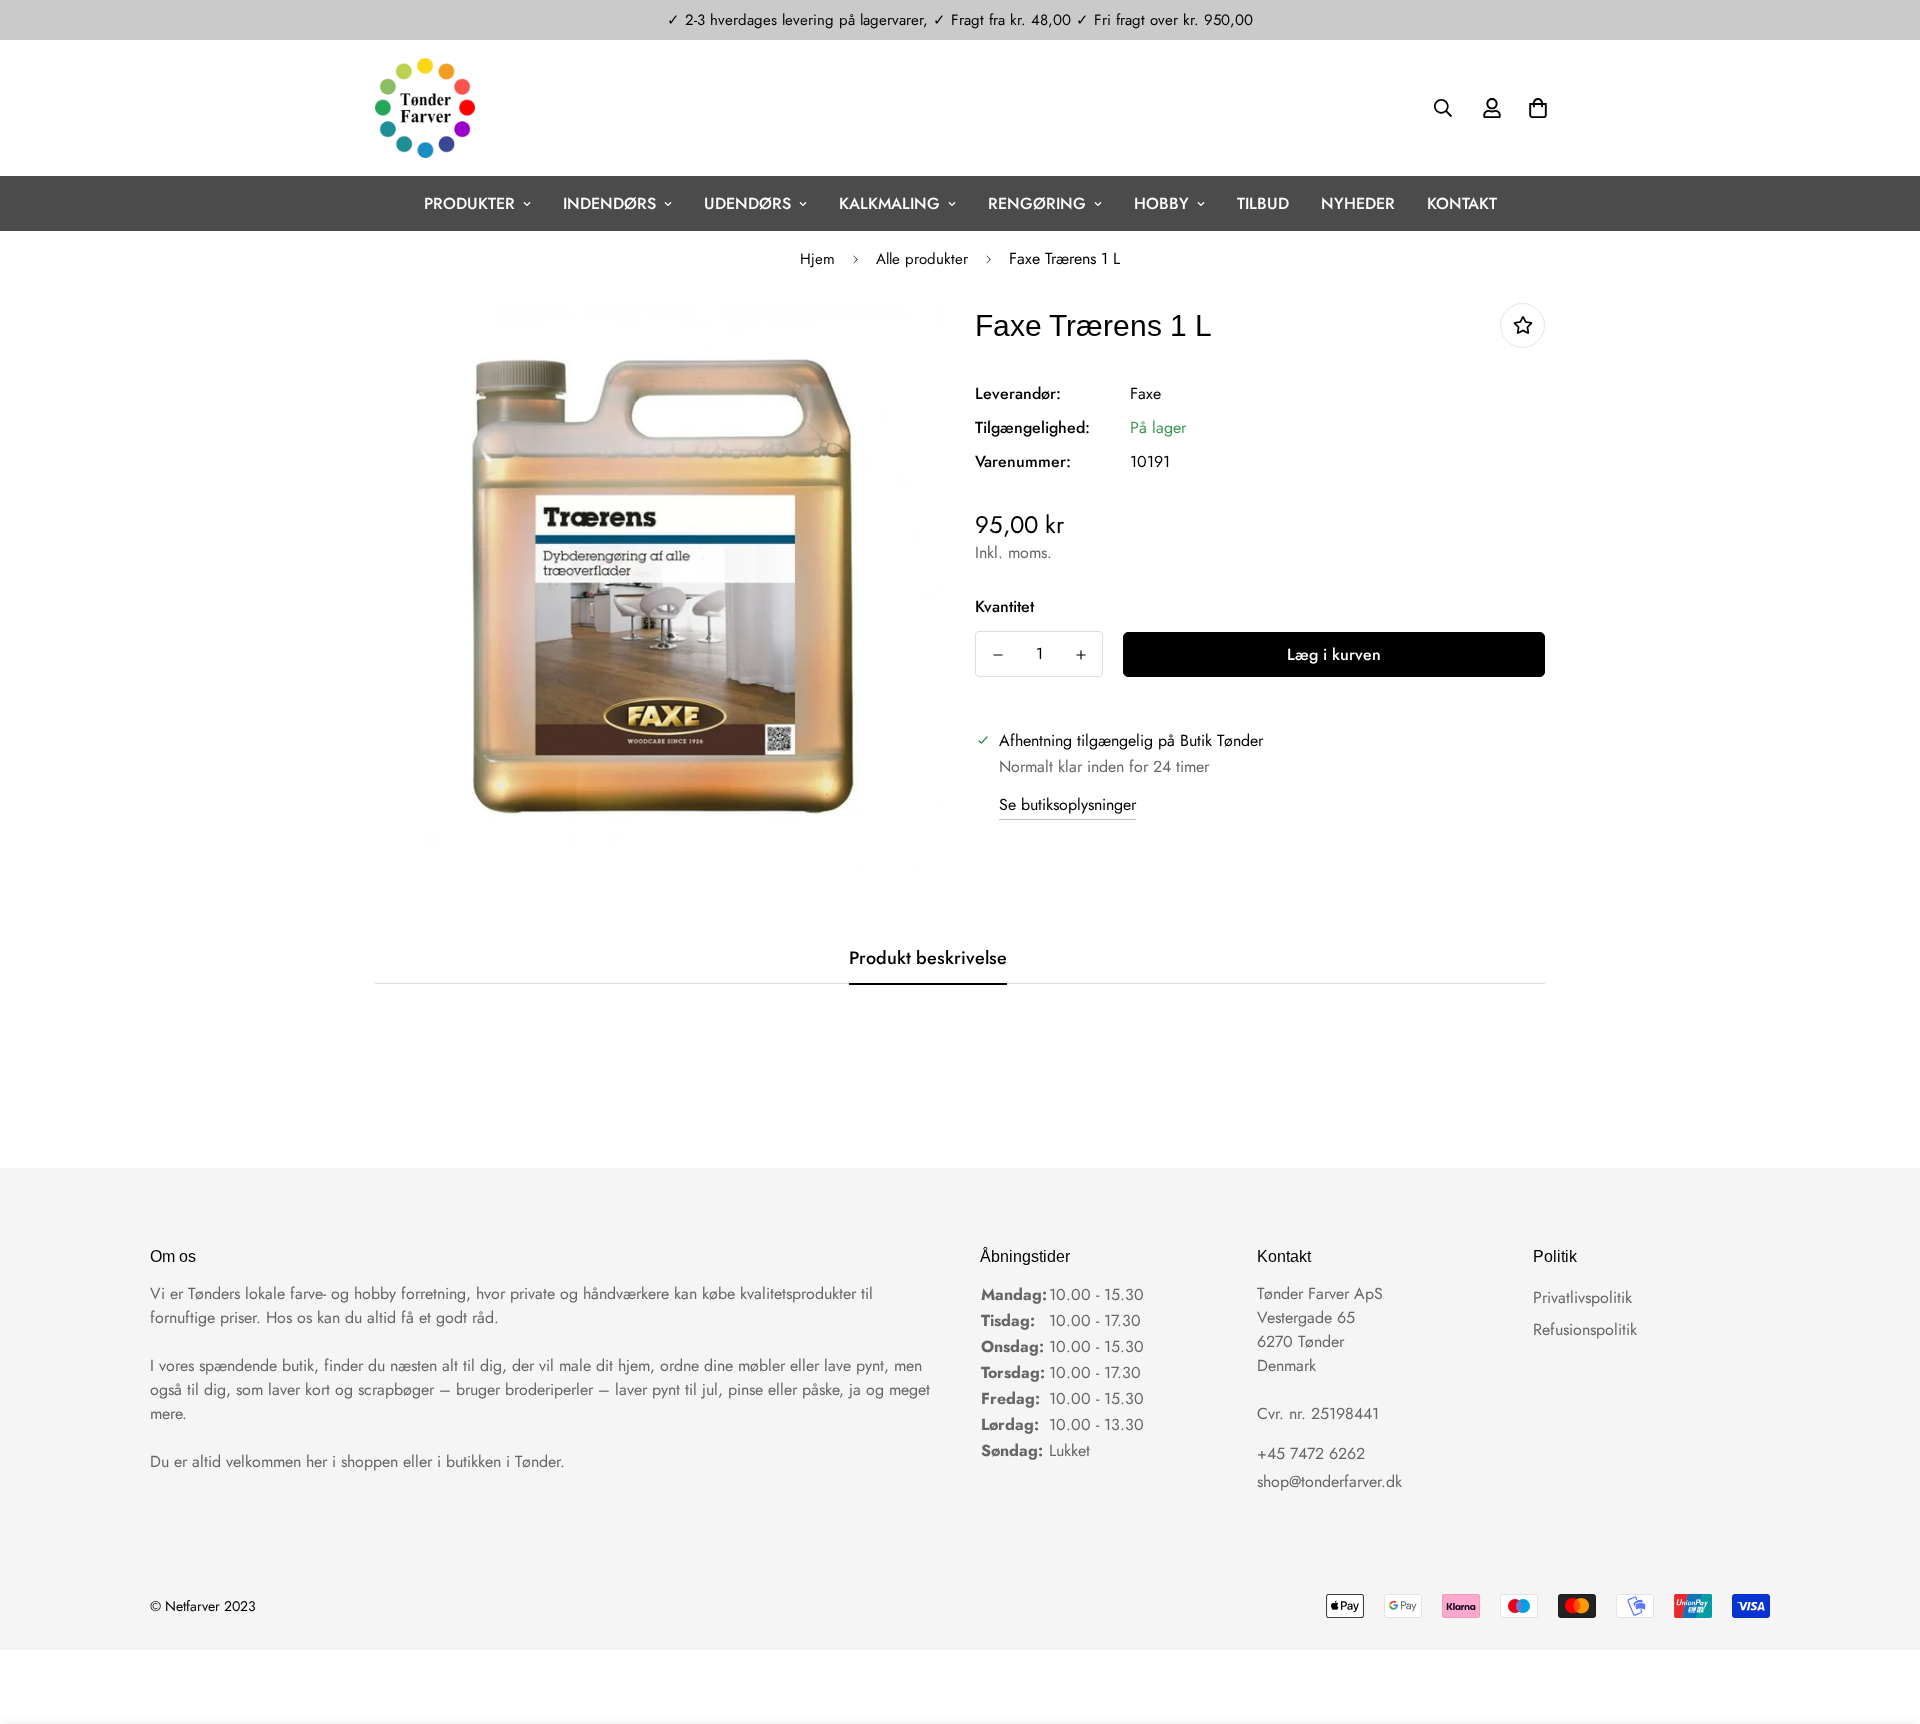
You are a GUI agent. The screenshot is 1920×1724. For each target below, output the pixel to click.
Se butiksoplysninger (1067, 804)
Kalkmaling (889, 203)
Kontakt (1462, 203)
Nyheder (1358, 203)
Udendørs (747, 203)
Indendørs (609, 203)
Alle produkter (922, 259)
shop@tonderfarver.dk (1329, 1481)
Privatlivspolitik (1582, 1297)
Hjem (817, 259)
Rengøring (1037, 203)
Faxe (1145, 393)
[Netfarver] (425, 108)
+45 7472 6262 (1311, 1453)
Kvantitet (1004, 606)
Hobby (1161, 203)
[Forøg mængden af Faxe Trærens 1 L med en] (1080, 655)
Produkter (469, 203)
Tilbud (1263, 203)
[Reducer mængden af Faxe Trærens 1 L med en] (997, 655)
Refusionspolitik (1585, 1329)
